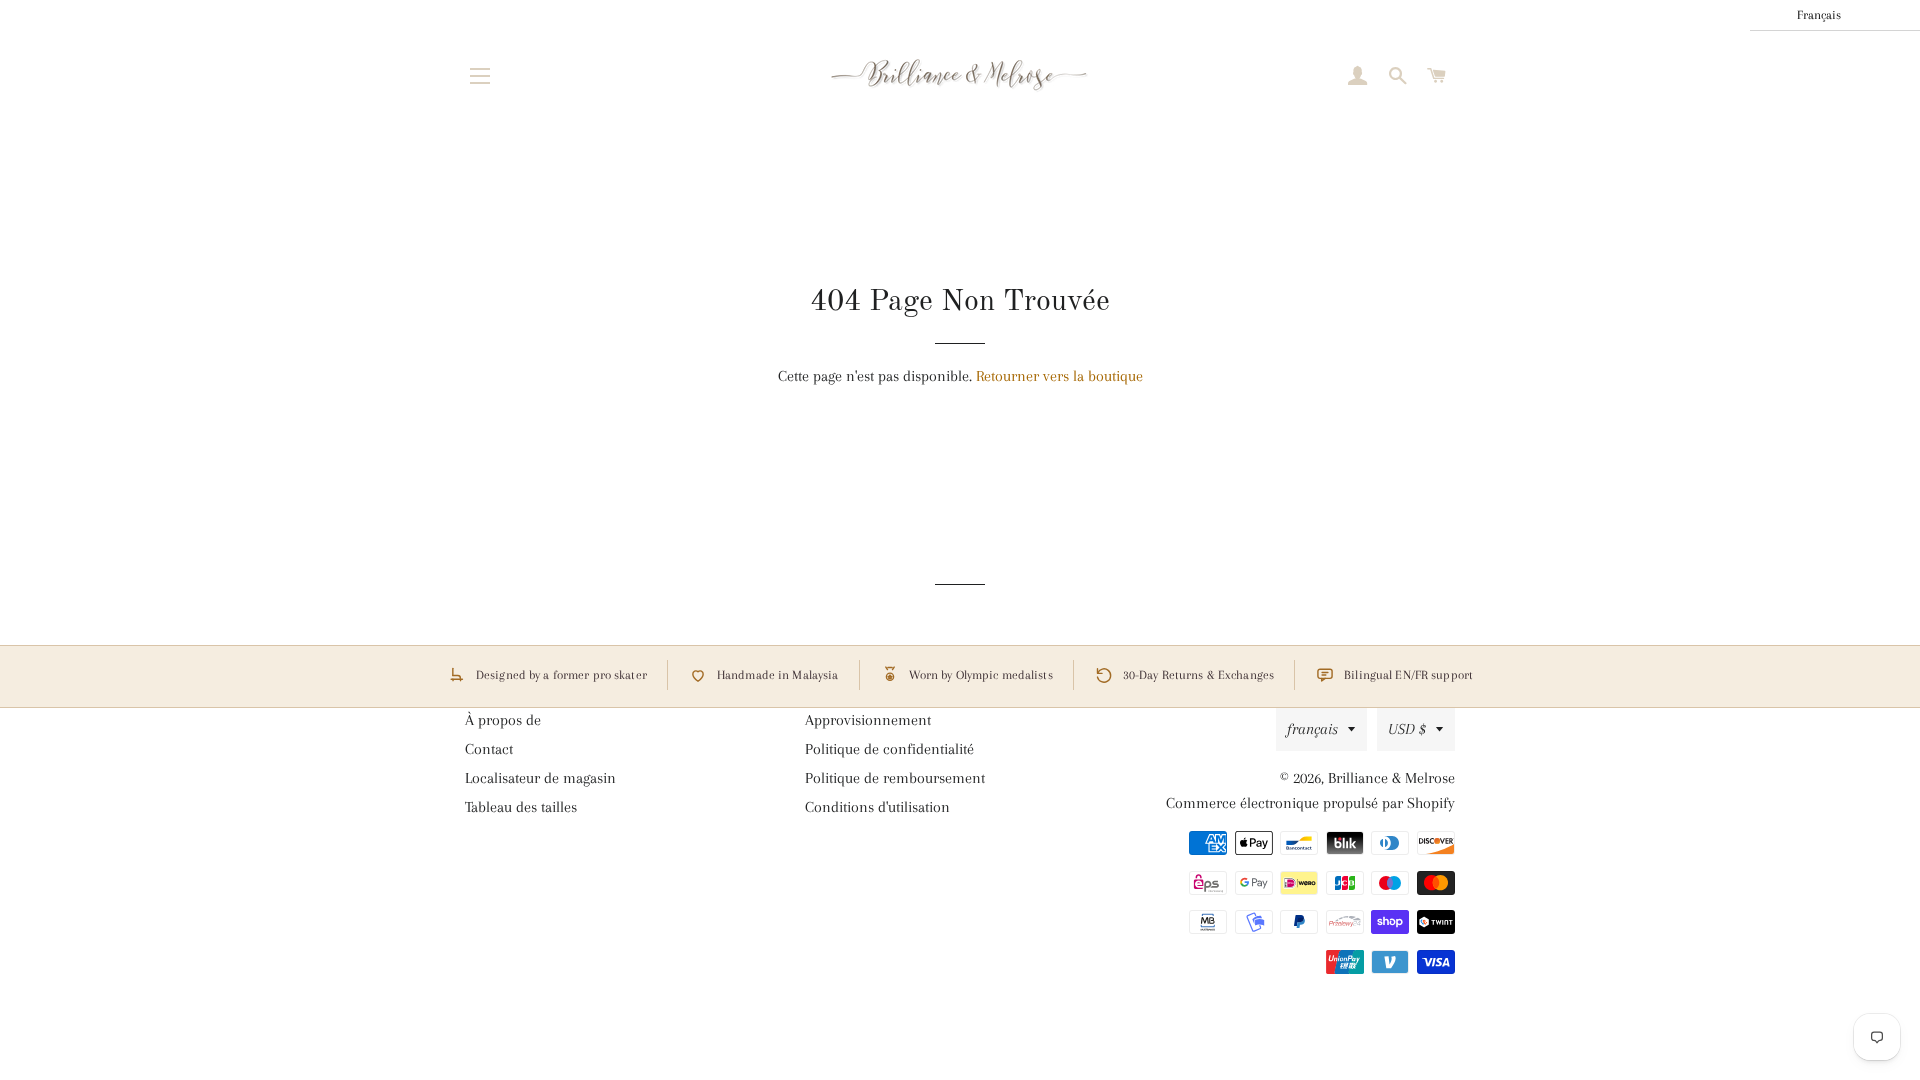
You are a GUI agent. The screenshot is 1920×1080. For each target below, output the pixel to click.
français (1312, 729)
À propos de (503, 720)
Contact (489, 749)
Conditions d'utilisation (877, 807)
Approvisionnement (868, 720)
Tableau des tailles (521, 807)
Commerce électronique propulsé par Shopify (1310, 803)
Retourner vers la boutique (1059, 376)
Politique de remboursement (895, 778)
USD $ (1407, 729)
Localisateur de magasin (540, 778)
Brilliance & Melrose (1391, 778)
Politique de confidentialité (889, 749)
